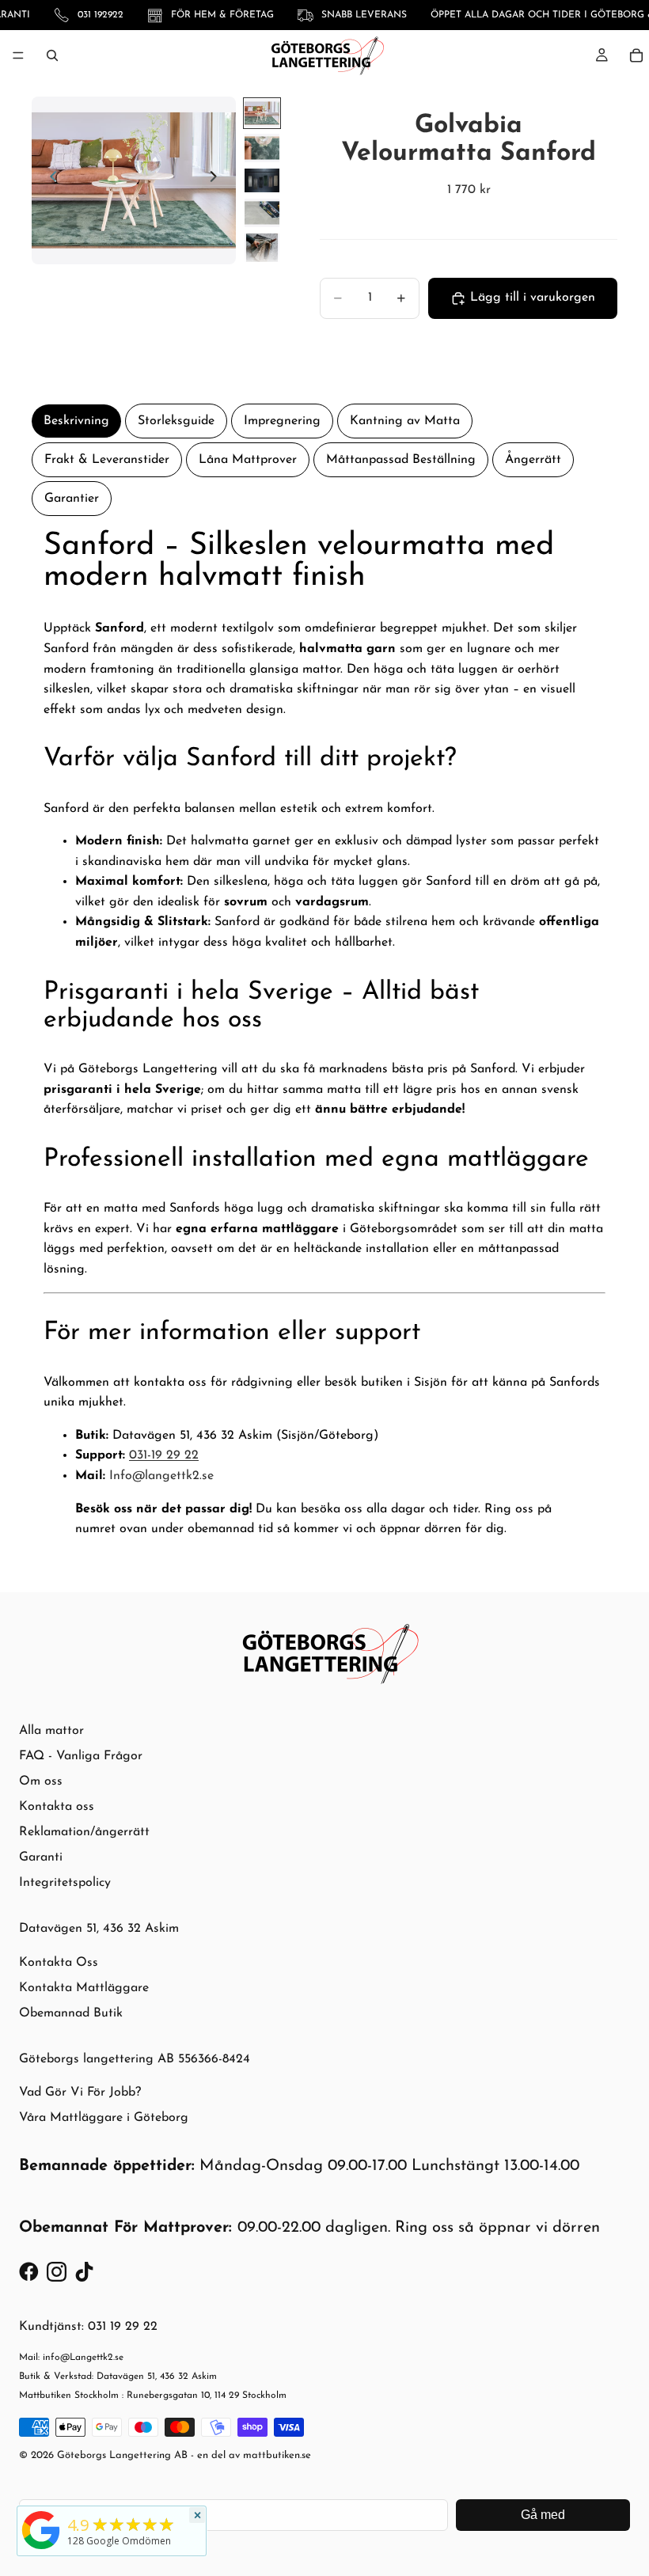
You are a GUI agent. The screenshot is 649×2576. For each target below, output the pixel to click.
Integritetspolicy (65, 1883)
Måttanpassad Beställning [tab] (401, 460)
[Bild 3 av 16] (262, 180)
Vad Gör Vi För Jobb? (80, 2092)
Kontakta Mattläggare (84, 1988)
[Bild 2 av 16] (262, 148)
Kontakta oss (57, 1807)
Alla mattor (51, 1731)
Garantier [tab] (72, 499)
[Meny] (18, 55)
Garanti (41, 1857)
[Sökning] (52, 55)
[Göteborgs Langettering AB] (41, 2530)
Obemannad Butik (71, 2013)
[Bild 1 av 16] (262, 113)
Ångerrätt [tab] (533, 460)
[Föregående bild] (49, 180)
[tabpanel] (324, 1042)
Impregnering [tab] (282, 421)
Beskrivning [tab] (76, 421)
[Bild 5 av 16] (262, 248)
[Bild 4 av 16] (262, 213)
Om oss (41, 1781)
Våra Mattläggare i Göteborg (104, 2118)
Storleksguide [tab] (176, 421)
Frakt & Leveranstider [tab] (107, 460)
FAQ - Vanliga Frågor (81, 1756)
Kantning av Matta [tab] (405, 421)
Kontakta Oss (59, 1963)
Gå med (543, 2515)
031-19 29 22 (164, 1455)
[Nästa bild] (218, 180)
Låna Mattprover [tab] (248, 460)
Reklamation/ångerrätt (84, 1832)
